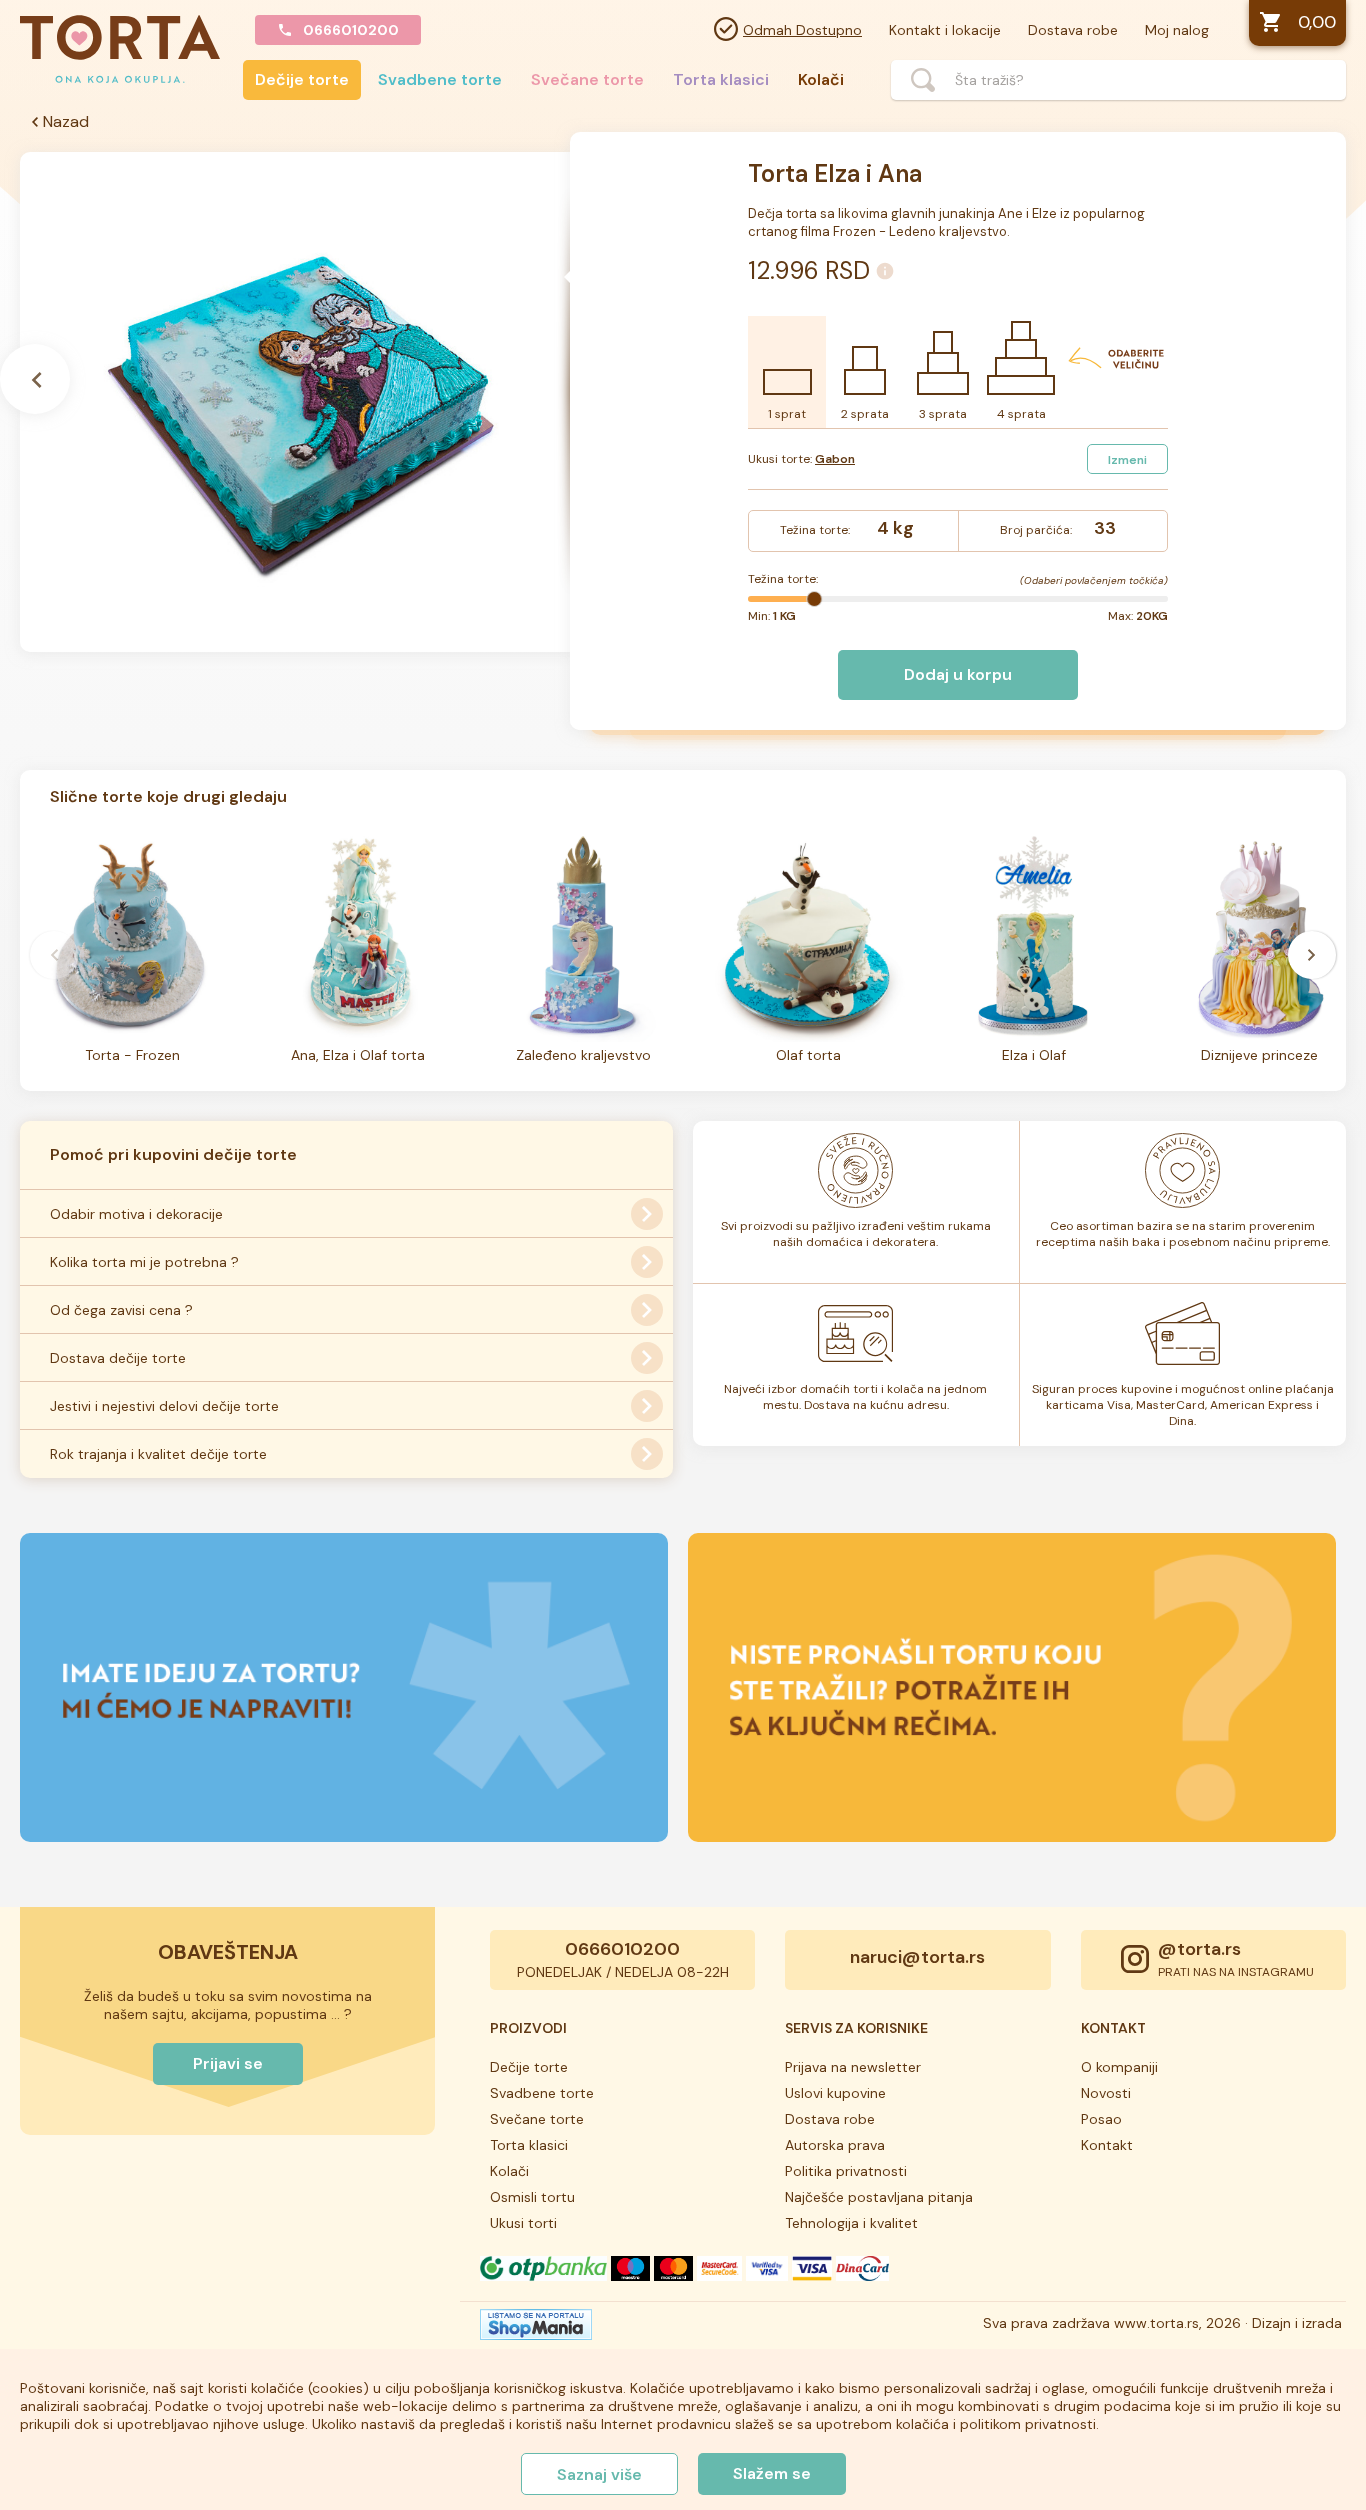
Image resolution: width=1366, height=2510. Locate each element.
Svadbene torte (440, 79)
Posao (1101, 2119)
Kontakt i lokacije (945, 30)
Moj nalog (1177, 30)
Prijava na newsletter (853, 2067)
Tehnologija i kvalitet (851, 2223)
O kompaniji (1119, 2067)
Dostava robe (1073, 30)
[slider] (814, 599)
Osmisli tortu (532, 2197)
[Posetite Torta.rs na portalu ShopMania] (536, 2330)
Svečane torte (587, 79)
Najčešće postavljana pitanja (879, 2197)
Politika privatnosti (846, 2171)
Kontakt (1107, 2145)
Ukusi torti (523, 2223)
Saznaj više (599, 2474)
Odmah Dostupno (802, 30)
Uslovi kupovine (835, 2093)
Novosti (1106, 2093)
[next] (1312, 955)
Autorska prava (835, 2145)
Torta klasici (721, 79)
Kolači (821, 79)
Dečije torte (302, 79)
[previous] (54, 955)
